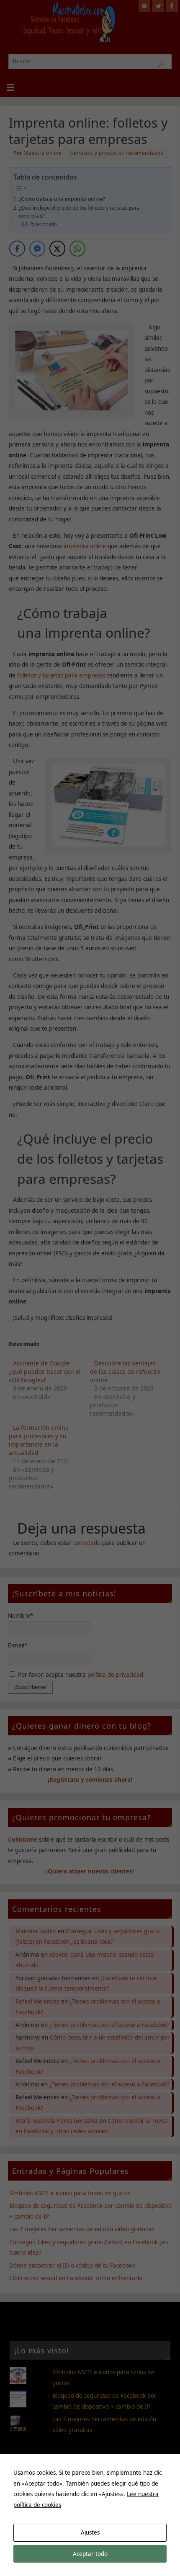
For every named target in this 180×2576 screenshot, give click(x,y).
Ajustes (90, 2532)
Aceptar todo (90, 2554)
